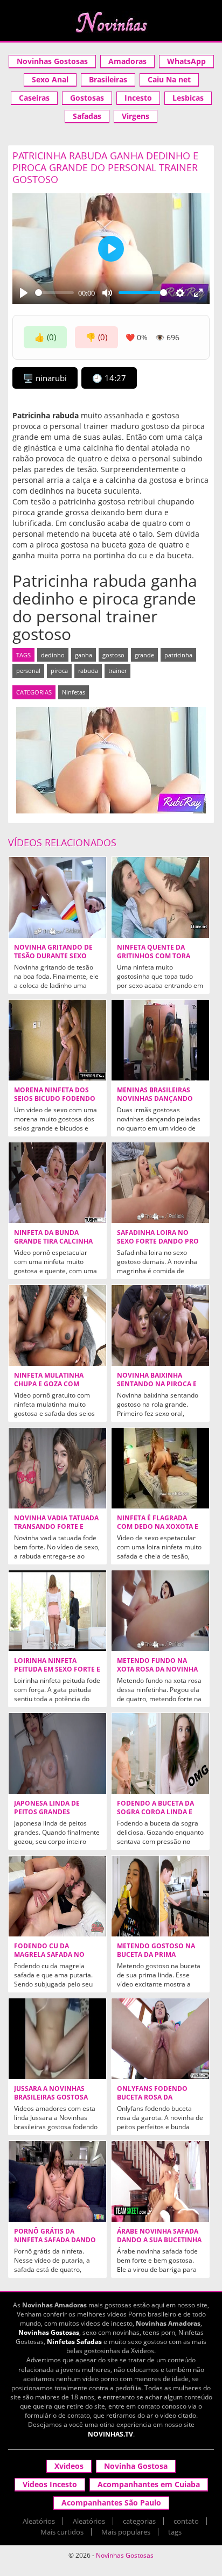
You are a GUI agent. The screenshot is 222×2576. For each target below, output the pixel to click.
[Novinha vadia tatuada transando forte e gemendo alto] (57, 1468)
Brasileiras (108, 79)
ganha (84, 655)
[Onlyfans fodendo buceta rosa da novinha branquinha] (160, 2039)
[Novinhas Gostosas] (111, 22)
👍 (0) (45, 337)
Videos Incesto (50, 2484)
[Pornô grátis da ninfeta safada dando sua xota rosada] (57, 2181)
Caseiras (34, 98)
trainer (117, 671)
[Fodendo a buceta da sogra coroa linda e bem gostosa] (160, 1753)
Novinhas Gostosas (52, 61)
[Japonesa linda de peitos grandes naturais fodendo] (57, 1753)
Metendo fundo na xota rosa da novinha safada (157, 1669)
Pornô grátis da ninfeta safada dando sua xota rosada (55, 2240)
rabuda (88, 671)
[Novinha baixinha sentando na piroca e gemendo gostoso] (160, 1325)
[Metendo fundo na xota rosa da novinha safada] (160, 1611)
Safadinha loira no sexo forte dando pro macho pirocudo (158, 1241)
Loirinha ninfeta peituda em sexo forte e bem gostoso (57, 1669)
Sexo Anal (50, 79)
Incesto (138, 98)
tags (175, 2532)
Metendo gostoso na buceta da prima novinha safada (156, 1955)
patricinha (178, 655)
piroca (59, 671)
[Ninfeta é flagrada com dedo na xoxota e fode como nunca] (160, 1468)
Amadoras (127, 61)
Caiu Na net (169, 79)
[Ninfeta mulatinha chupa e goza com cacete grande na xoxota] (57, 1325)
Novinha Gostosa (136, 2466)
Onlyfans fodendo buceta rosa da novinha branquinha (156, 2097)
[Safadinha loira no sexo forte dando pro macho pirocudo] (160, 1183)
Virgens (136, 116)
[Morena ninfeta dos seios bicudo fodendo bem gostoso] (57, 1040)
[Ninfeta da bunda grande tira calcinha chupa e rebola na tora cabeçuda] (57, 1183)
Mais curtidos (62, 2532)
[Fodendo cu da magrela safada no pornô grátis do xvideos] (57, 1896)
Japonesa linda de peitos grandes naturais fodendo (48, 1812)
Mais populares (126, 2532)
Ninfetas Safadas (74, 2342)
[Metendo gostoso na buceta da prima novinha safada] (160, 1896)
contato (186, 2521)
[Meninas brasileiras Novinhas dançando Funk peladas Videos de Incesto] (160, 1040)
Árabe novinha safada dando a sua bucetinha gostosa (159, 2240)
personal (28, 671)
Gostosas (87, 98)
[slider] (54, 293)
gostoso (113, 655)
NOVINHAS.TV (110, 2434)
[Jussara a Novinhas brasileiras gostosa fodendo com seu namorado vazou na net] (57, 2039)
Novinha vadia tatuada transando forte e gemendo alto (56, 1527)
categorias (139, 2521)
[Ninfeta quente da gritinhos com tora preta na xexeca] (160, 897)
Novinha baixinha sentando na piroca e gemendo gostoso (157, 1384)
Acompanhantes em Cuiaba (149, 2484)
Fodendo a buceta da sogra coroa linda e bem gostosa (155, 1812)
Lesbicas (188, 98)
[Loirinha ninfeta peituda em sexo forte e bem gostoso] (57, 1611)
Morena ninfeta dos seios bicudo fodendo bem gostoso (55, 1099)
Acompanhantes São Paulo (111, 2503)
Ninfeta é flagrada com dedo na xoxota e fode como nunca (158, 1527)
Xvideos (69, 2466)
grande (144, 655)
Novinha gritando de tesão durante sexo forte (53, 956)
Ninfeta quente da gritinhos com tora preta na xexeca (154, 956)
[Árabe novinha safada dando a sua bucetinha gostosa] (160, 2181)
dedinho (53, 655)
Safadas (87, 116)
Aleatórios (39, 2521)
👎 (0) (96, 337)
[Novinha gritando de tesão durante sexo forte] (57, 897)
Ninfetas (74, 692)
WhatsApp (186, 61)
